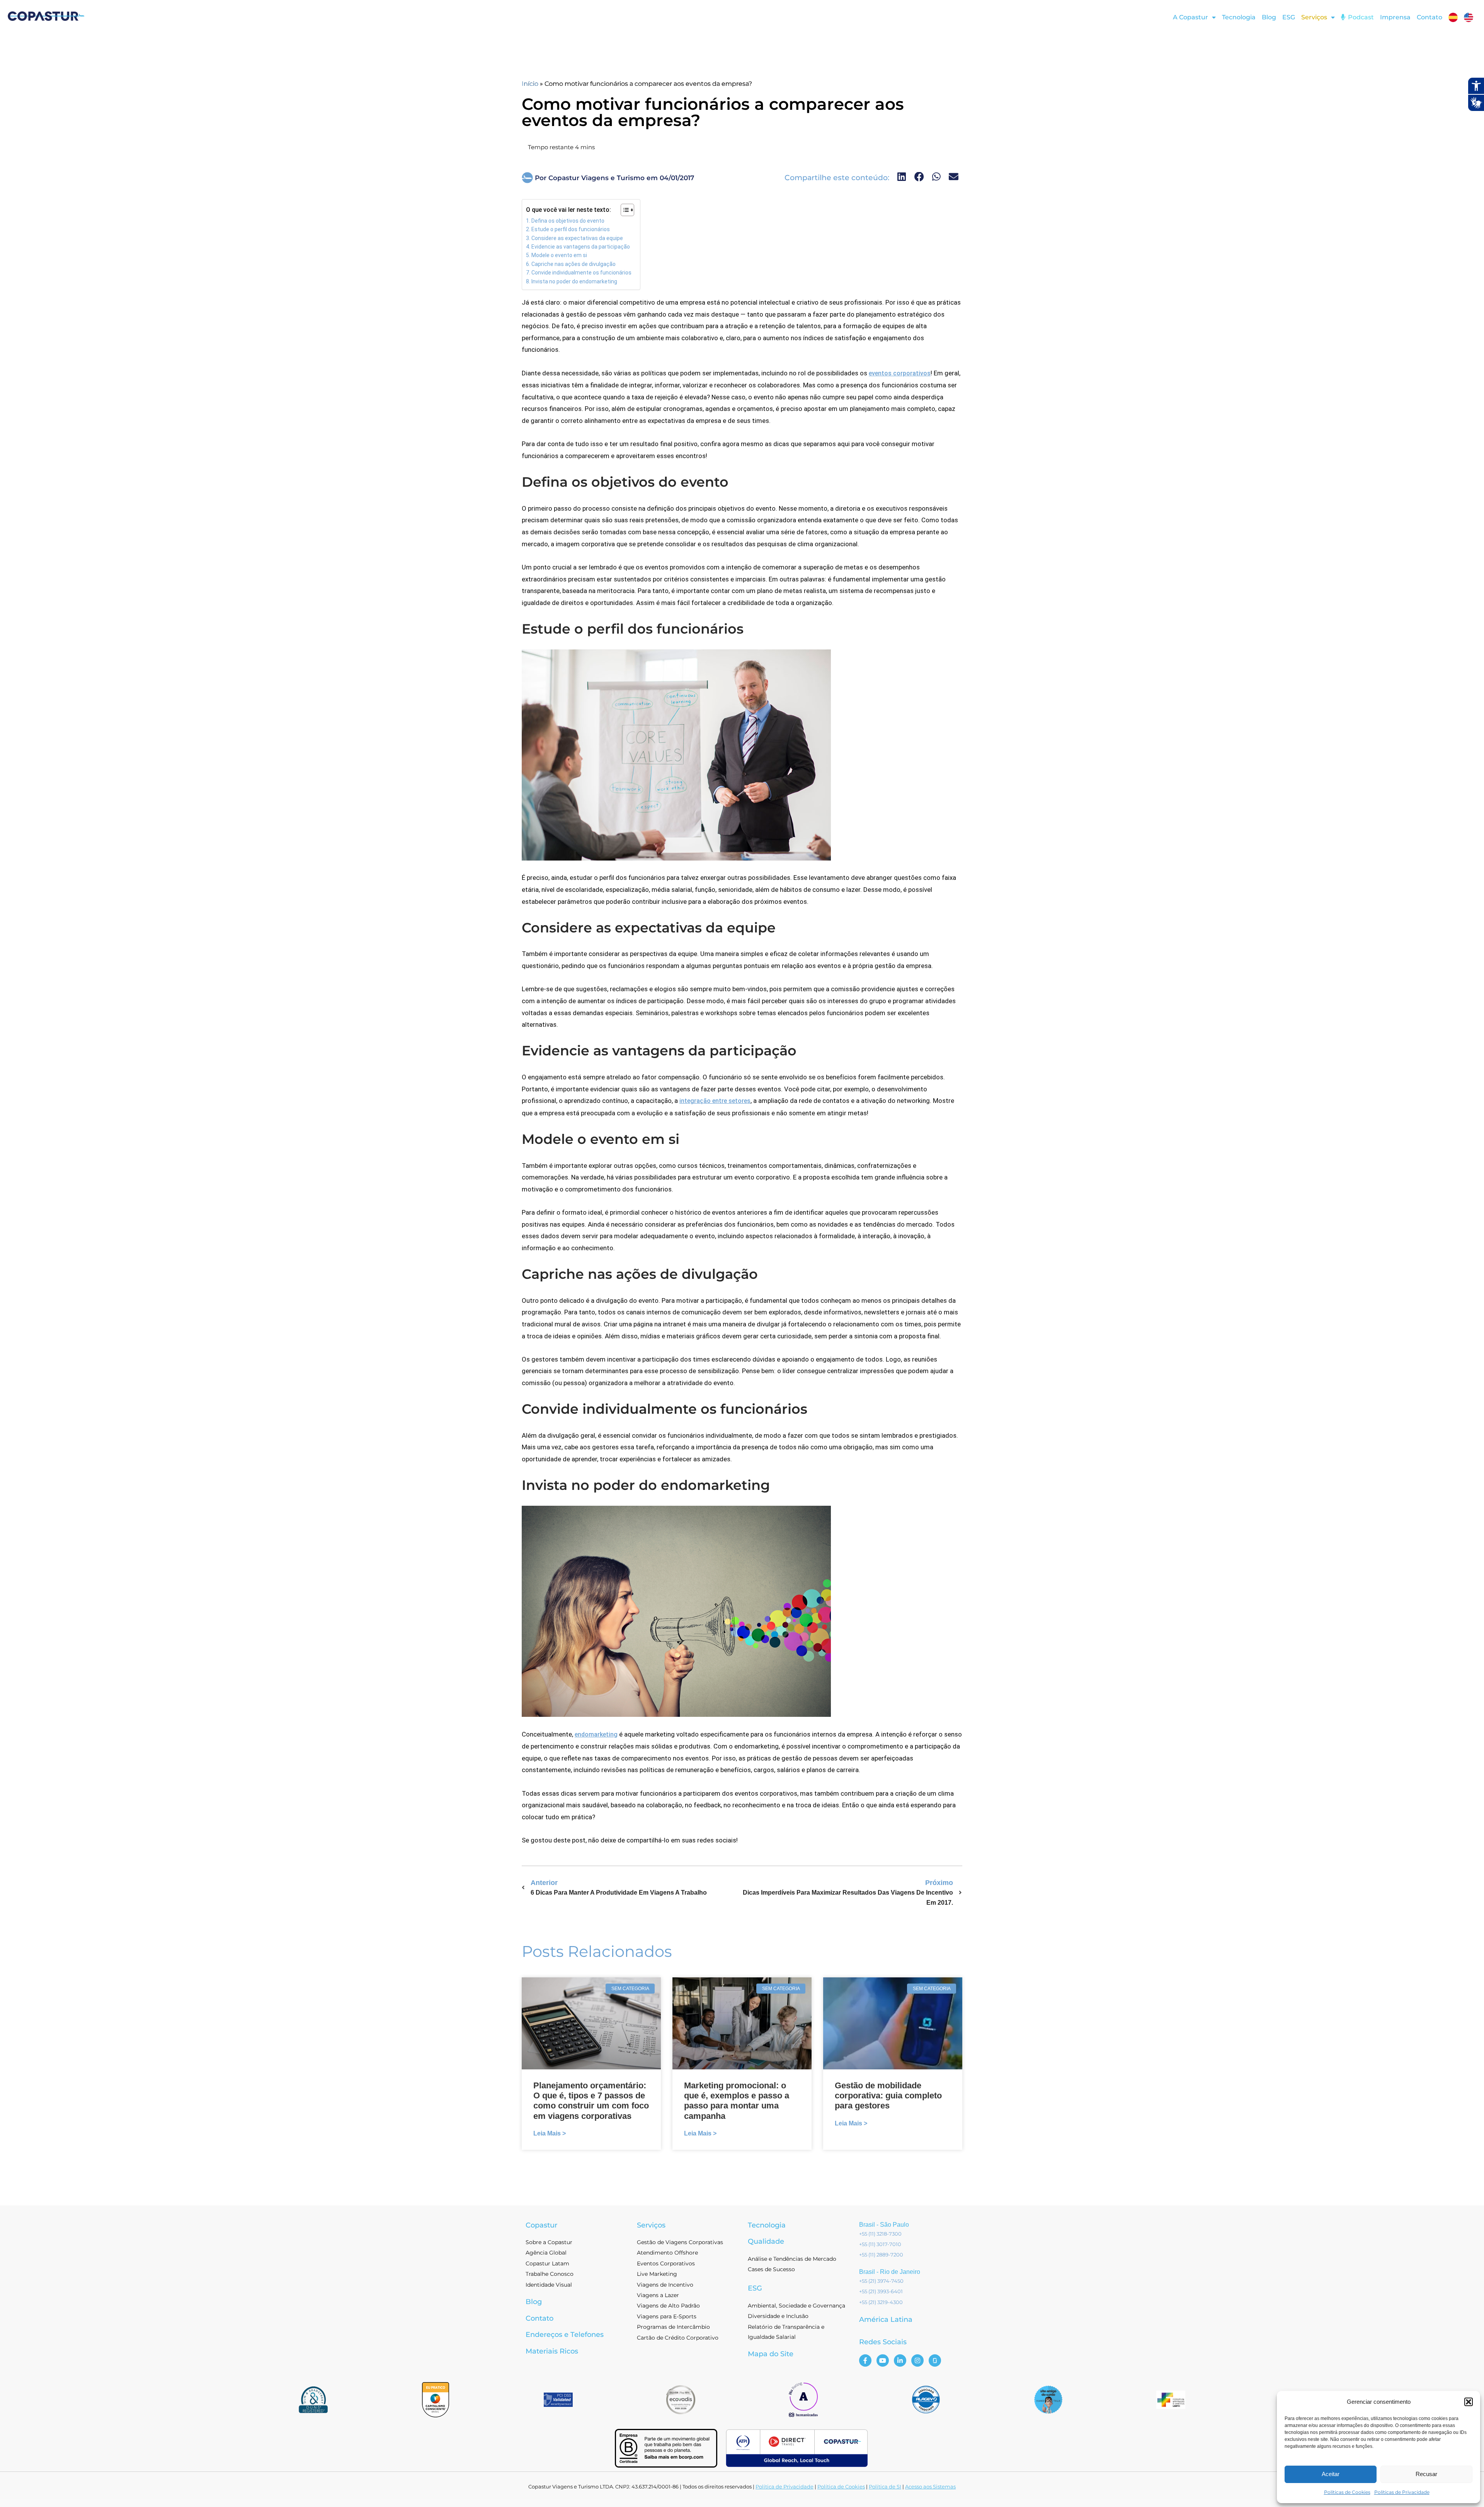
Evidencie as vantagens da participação (581, 247)
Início (530, 84)
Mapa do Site (771, 2354)
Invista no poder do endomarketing (574, 281)
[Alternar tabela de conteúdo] (624, 210)
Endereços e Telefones (565, 2335)
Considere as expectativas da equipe (577, 238)
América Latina (886, 2320)
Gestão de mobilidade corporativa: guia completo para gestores (888, 2096)
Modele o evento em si (559, 255)
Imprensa (1395, 17)
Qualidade (766, 2241)
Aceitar (1331, 2474)
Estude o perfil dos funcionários (571, 229)
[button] (1469, 2402)
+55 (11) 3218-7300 (880, 2234)
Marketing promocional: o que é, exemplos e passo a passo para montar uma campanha (737, 2101)
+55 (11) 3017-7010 (880, 2244)
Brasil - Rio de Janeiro (890, 2272)
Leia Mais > (550, 2133)
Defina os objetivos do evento (568, 221)
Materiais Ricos (552, 2351)
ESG (1289, 17)
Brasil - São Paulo (884, 2225)
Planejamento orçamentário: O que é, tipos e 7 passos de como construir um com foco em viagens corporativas (591, 2101)
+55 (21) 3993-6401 (881, 2291)
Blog (1269, 17)
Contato (1430, 17)
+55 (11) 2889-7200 (881, 2255)
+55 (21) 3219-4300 (881, 2302)
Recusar (1426, 2474)
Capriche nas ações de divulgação (574, 264)
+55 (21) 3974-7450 (881, 2281)
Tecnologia (1239, 17)
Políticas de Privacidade (1402, 2492)
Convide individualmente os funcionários (581, 273)
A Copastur (1190, 17)
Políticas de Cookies (1347, 2492)
